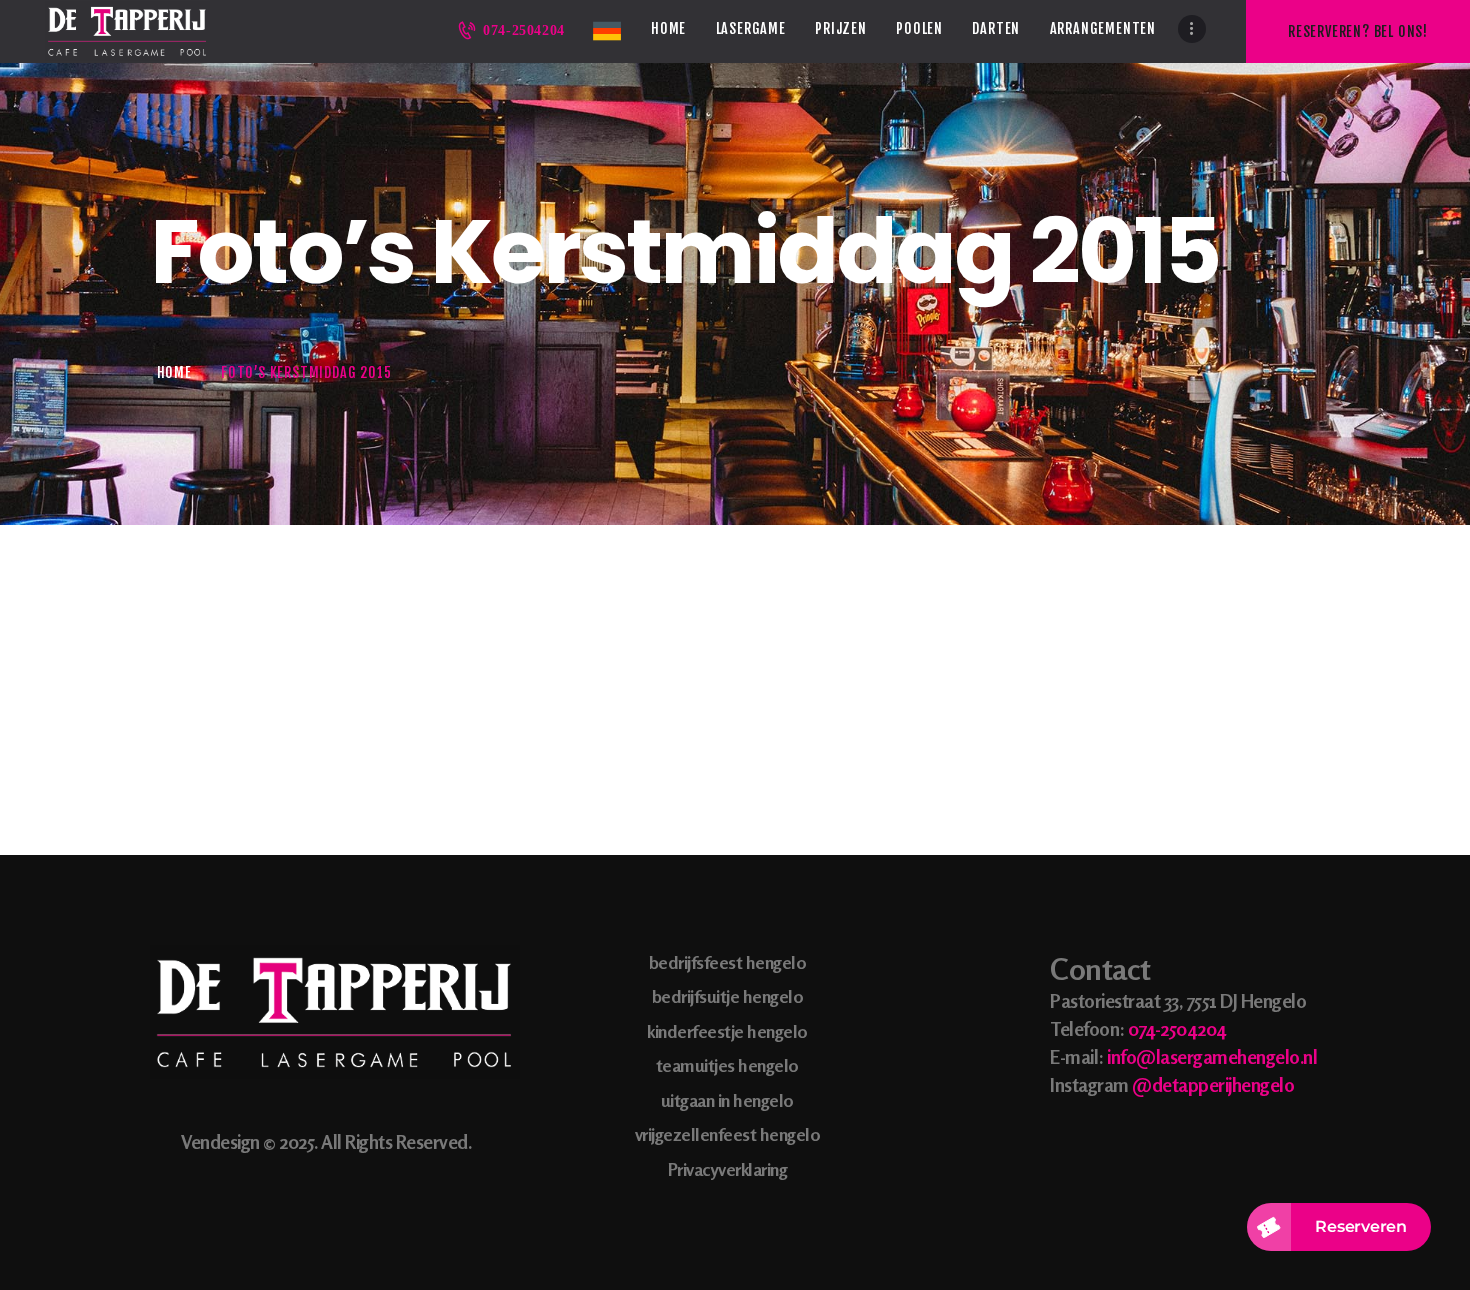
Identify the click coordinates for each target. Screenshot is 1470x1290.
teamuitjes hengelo (727, 1065)
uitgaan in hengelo (727, 1100)
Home (174, 372)
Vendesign (220, 1141)
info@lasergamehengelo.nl (1212, 1056)
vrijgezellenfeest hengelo (728, 1134)
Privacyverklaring (728, 1169)
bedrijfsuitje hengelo (728, 996)
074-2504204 (1177, 1028)
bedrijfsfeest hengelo (728, 962)
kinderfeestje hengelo (727, 1031)
